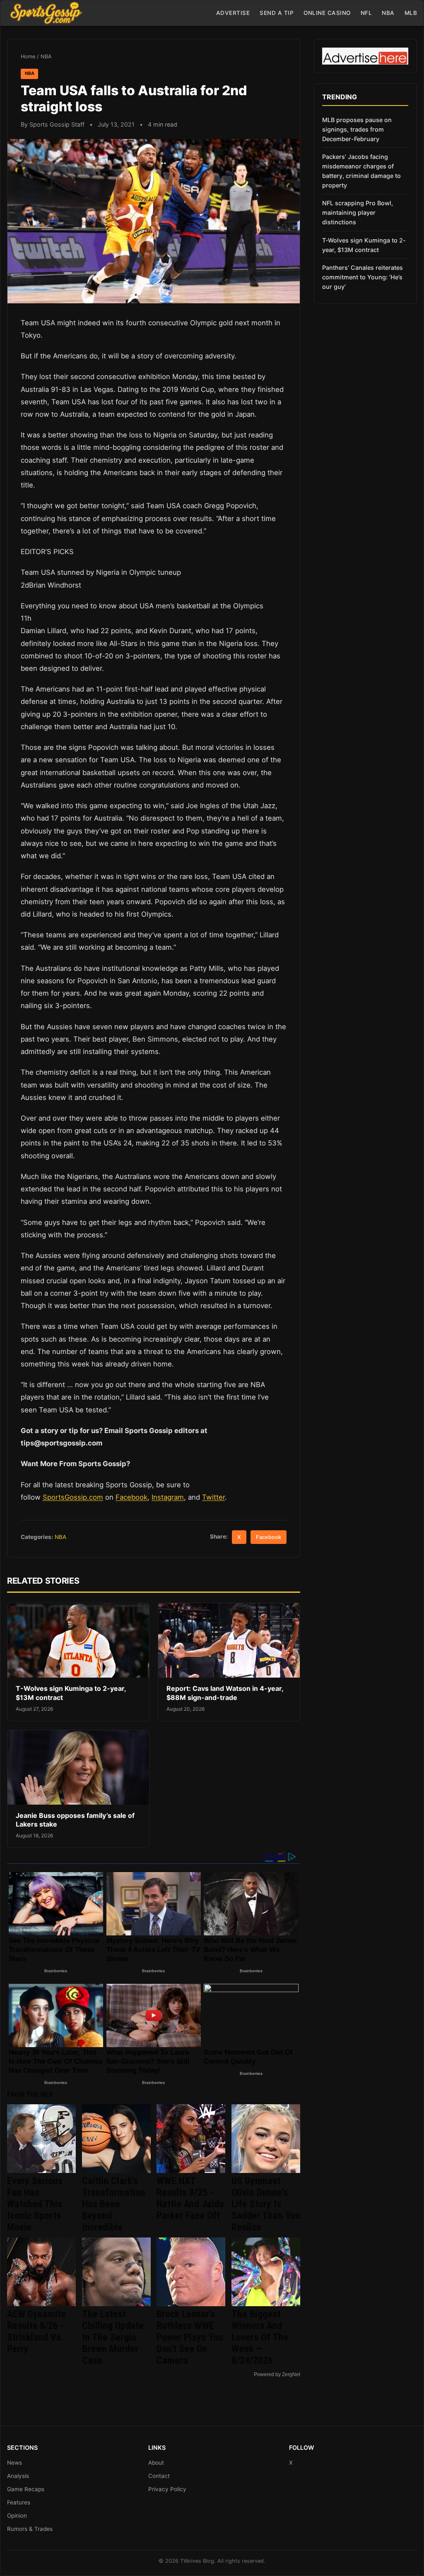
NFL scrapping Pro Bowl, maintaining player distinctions (358, 212)
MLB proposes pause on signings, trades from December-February (357, 129)
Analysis (18, 2476)
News (14, 2463)
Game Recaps (26, 2489)
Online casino (327, 13)
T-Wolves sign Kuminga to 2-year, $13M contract (364, 245)
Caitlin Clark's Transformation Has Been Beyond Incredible (114, 2204)
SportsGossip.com (73, 1497)
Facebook (131, 1497)
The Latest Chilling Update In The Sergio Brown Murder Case (113, 2337)
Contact (159, 2476)
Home (28, 56)
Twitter (213, 1497)
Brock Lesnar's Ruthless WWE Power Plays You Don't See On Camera (190, 2337)
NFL (366, 13)
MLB (411, 13)
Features (19, 2502)
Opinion (17, 2516)
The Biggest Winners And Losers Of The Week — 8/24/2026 (260, 2337)
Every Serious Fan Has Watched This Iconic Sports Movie (35, 2204)
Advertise (233, 13)
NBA (388, 13)
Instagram (168, 1497)
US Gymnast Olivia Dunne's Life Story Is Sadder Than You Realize (266, 2204)
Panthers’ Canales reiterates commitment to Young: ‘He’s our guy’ (363, 277)
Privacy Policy (167, 2489)
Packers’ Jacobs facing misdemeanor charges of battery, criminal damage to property (361, 171)
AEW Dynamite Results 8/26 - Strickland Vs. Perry (36, 2331)
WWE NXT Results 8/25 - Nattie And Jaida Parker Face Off (190, 2198)
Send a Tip (277, 13)
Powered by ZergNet (277, 2374)
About (156, 2463)
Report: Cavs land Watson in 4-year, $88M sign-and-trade (225, 1693)
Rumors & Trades (30, 2529)
